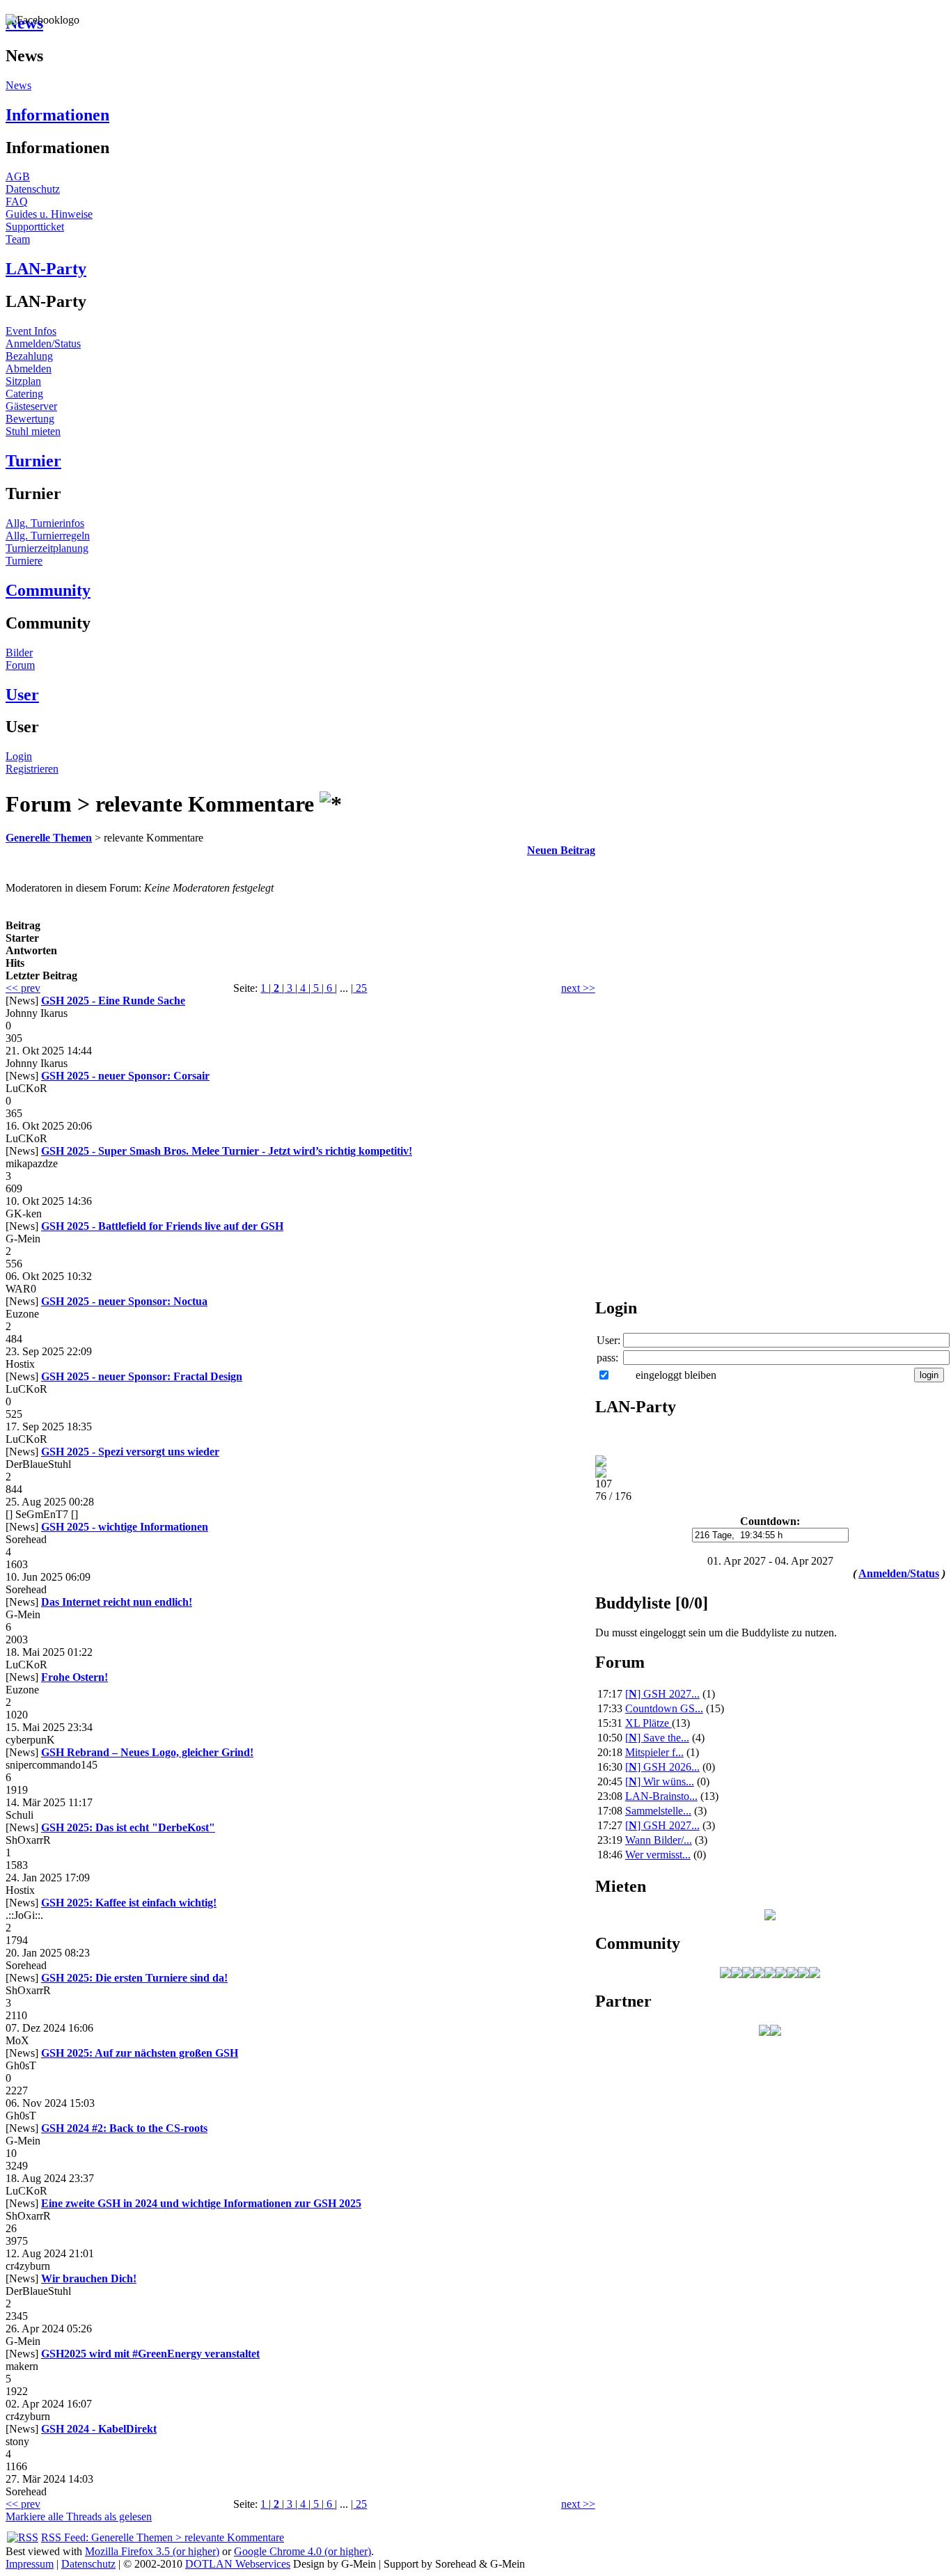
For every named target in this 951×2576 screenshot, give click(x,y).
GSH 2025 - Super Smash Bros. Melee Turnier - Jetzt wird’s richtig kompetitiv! (227, 1151)
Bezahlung (29, 356)
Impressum (30, 2564)
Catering (24, 394)
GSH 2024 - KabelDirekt (99, 2429)
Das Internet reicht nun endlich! (117, 1602)
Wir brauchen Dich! (89, 2278)
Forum (20, 665)
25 (360, 988)
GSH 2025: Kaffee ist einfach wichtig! (129, 1903)
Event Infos (31, 331)
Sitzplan (23, 381)
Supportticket (35, 227)
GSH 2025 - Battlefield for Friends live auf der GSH (162, 1226)
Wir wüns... (660, 1781)
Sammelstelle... (658, 1811)
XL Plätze (649, 1723)
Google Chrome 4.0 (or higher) (302, 2551)
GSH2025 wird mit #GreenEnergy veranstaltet (150, 2354)
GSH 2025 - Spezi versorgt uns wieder (130, 1452)
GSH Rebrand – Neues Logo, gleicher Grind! (147, 1752)
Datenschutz (33, 189)
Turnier (33, 461)
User (22, 695)
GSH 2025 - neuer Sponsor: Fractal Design (142, 1376)
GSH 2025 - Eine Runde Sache (113, 1001)
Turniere (24, 561)
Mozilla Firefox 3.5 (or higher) (152, 2551)
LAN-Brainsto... (661, 1796)
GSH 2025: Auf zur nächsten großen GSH (140, 2053)
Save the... (657, 1738)
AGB (18, 176)
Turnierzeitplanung (47, 548)
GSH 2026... (662, 1767)
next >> (578, 988)
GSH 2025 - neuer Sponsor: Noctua (124, 1301)
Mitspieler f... (654, 1752)
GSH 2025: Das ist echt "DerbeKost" (128, 1827)
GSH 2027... (662, 1694)
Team (18, 239)
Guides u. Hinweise (49, 214)
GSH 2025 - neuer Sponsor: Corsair (125, 1076)
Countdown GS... (664, 1708)
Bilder (19, 653)
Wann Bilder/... (659, 1840)
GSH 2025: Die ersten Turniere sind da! (134, 1978)
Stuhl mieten (33, 431)
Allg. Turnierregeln (48, 536)
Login (19, 756)
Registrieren (32, 769)
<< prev (23, 988)
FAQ (17, 202)
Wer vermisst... (658, 1855)
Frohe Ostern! (74, 1677)
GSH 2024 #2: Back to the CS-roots (124, 2128)
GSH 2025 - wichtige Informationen (125, 1527)
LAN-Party (46, 269)
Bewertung (30, 419)
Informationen (57, 115)
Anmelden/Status (43, 343)
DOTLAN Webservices (238, 2564)
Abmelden (29, 369)
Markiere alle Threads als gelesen (79, 2516)
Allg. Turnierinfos (45, 523)
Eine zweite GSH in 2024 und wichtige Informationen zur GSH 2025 (201, 2203)
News (18, 85)
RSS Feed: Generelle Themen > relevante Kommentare (163, 2537)
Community (48, 590)
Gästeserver (31, 406)
